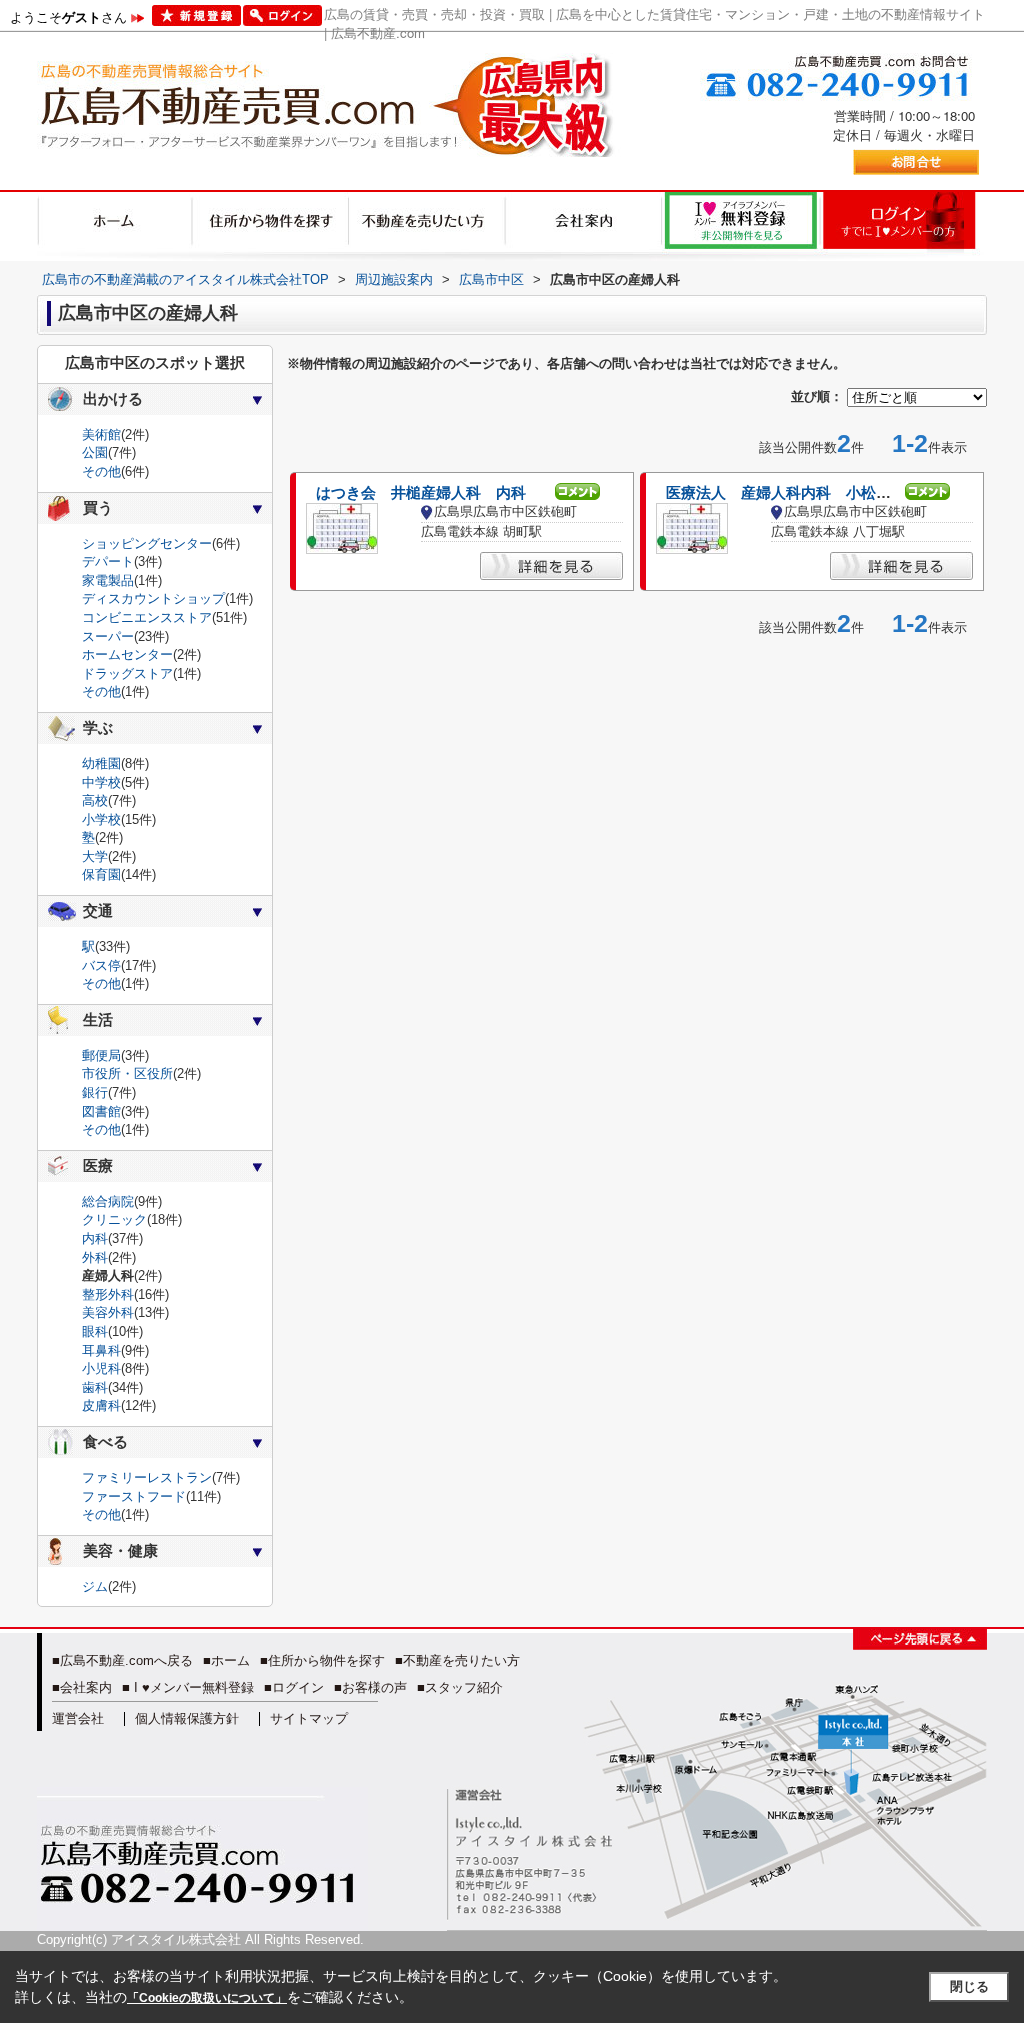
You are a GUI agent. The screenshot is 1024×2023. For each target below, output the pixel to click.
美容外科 (108, 1312)
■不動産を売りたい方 (457, 1660)
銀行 (95, 1092)
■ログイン (294, 1687)
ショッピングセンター (147, 543)
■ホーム (226, 1660)
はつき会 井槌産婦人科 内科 (421, 493)
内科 (95, 1238)
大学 (95, 856)
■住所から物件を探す (322, 1660)
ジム (95, 1586)
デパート (108, 561)
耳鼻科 (101, 1350)
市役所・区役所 (127, 1073)
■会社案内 (82, 1687)
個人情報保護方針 (187, 1718)
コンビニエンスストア (147, 617)
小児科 (101, 1368)
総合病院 (108, 1201)
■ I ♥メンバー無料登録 (188, 1687)
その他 (101, 471)
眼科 (95, 1331)
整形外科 (108, 1294)
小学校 (101, 819)
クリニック (114, 1219)
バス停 (101, 965)
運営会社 (78, 1718)
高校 (95, 800)
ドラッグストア (127, 673)
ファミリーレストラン (147, 1477)
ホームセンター (127, 654)
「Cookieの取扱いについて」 (207, 1998)
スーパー (108, 636)
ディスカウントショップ (153, 598)
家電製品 (108, 580)
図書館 (101, 1111)
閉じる (969, 1986)
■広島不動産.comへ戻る (122, 1660)
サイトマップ (309, 1718)
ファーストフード (134, 1496)
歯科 (95, 1387)
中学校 (101, 782)
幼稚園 (101, 763)
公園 (95, 452)
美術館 (101, 434)
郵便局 (101, 1055)
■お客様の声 (370, 1687)
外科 (95, 1257)
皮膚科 (101, 1405)
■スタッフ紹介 (460, 1687)
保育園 (101, 874)
